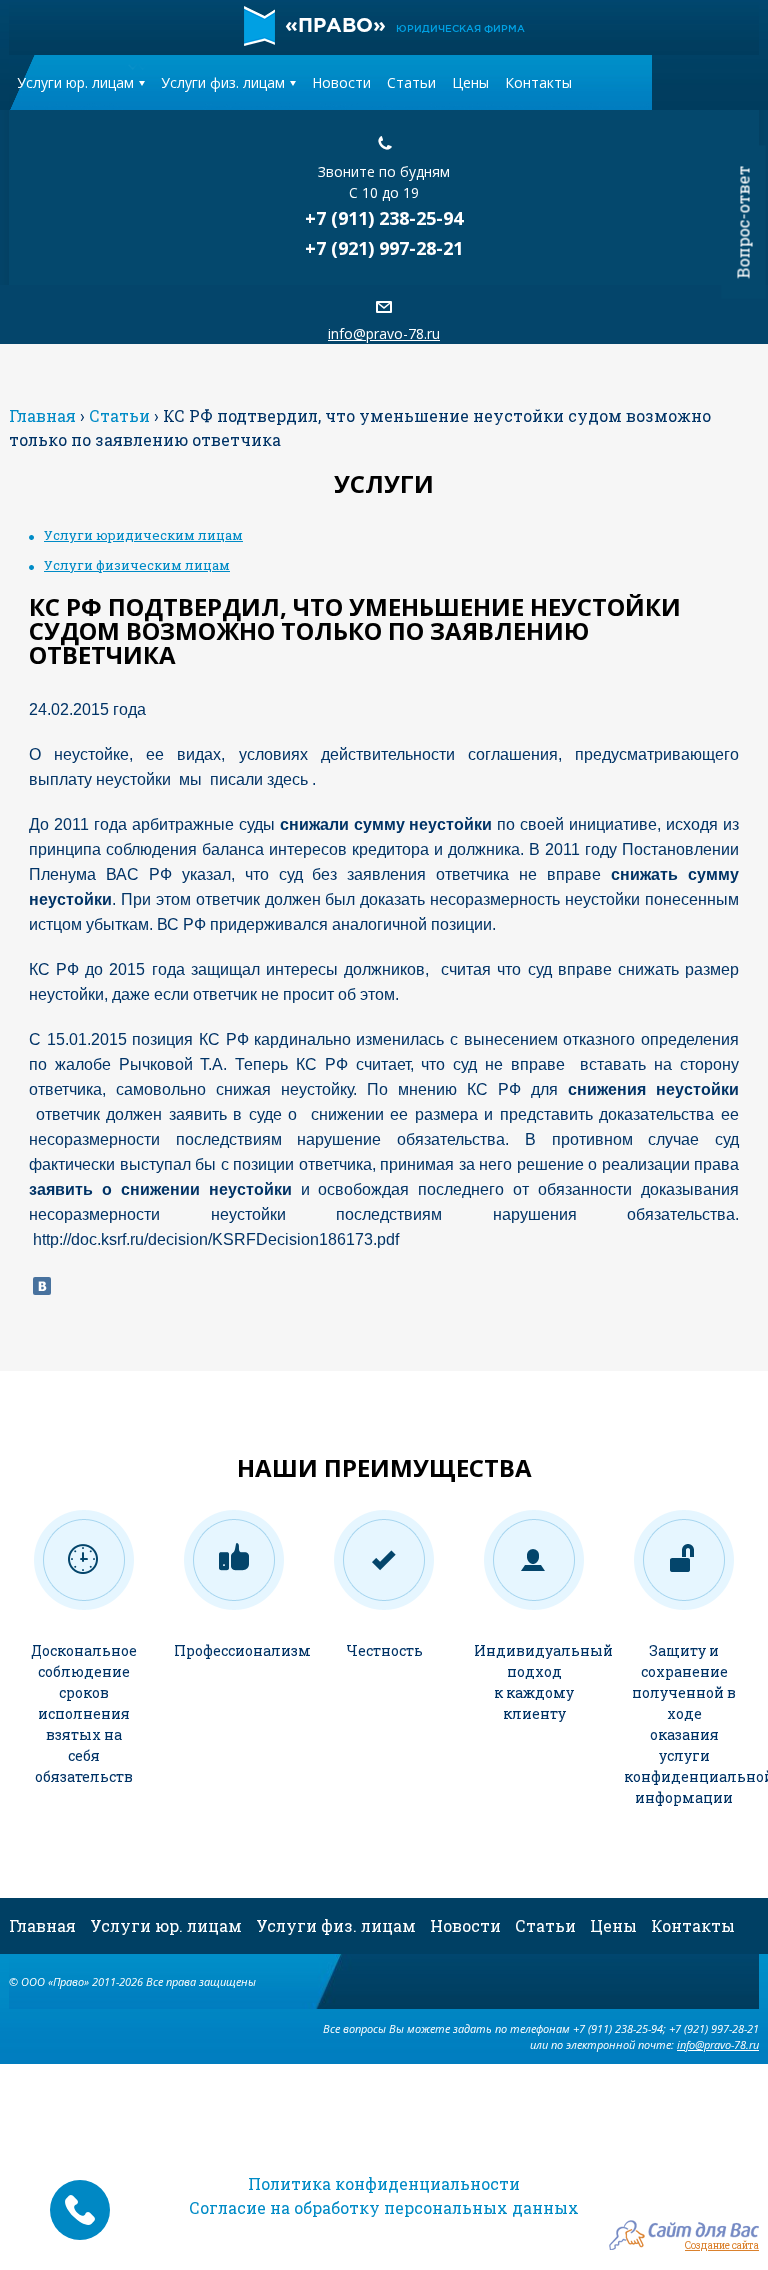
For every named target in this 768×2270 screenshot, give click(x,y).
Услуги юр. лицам (75, 82)
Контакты (538, 82)
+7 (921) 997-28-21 (384, 248)
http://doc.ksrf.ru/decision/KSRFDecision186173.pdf (216, 1239)
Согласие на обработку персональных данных (384, 2207)
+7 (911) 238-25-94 (384, 218)
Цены (470, 82)
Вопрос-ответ (743, 222)
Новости (341, 82)
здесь (287, 779)
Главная (42, 1925)
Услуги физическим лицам (137, 565)
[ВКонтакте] (42, 1286)
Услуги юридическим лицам (143, 535)
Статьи (411, 82)
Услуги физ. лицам (223, 82)
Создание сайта (722, 2244)
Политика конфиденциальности (384, 2183)
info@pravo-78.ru (384, 333)
